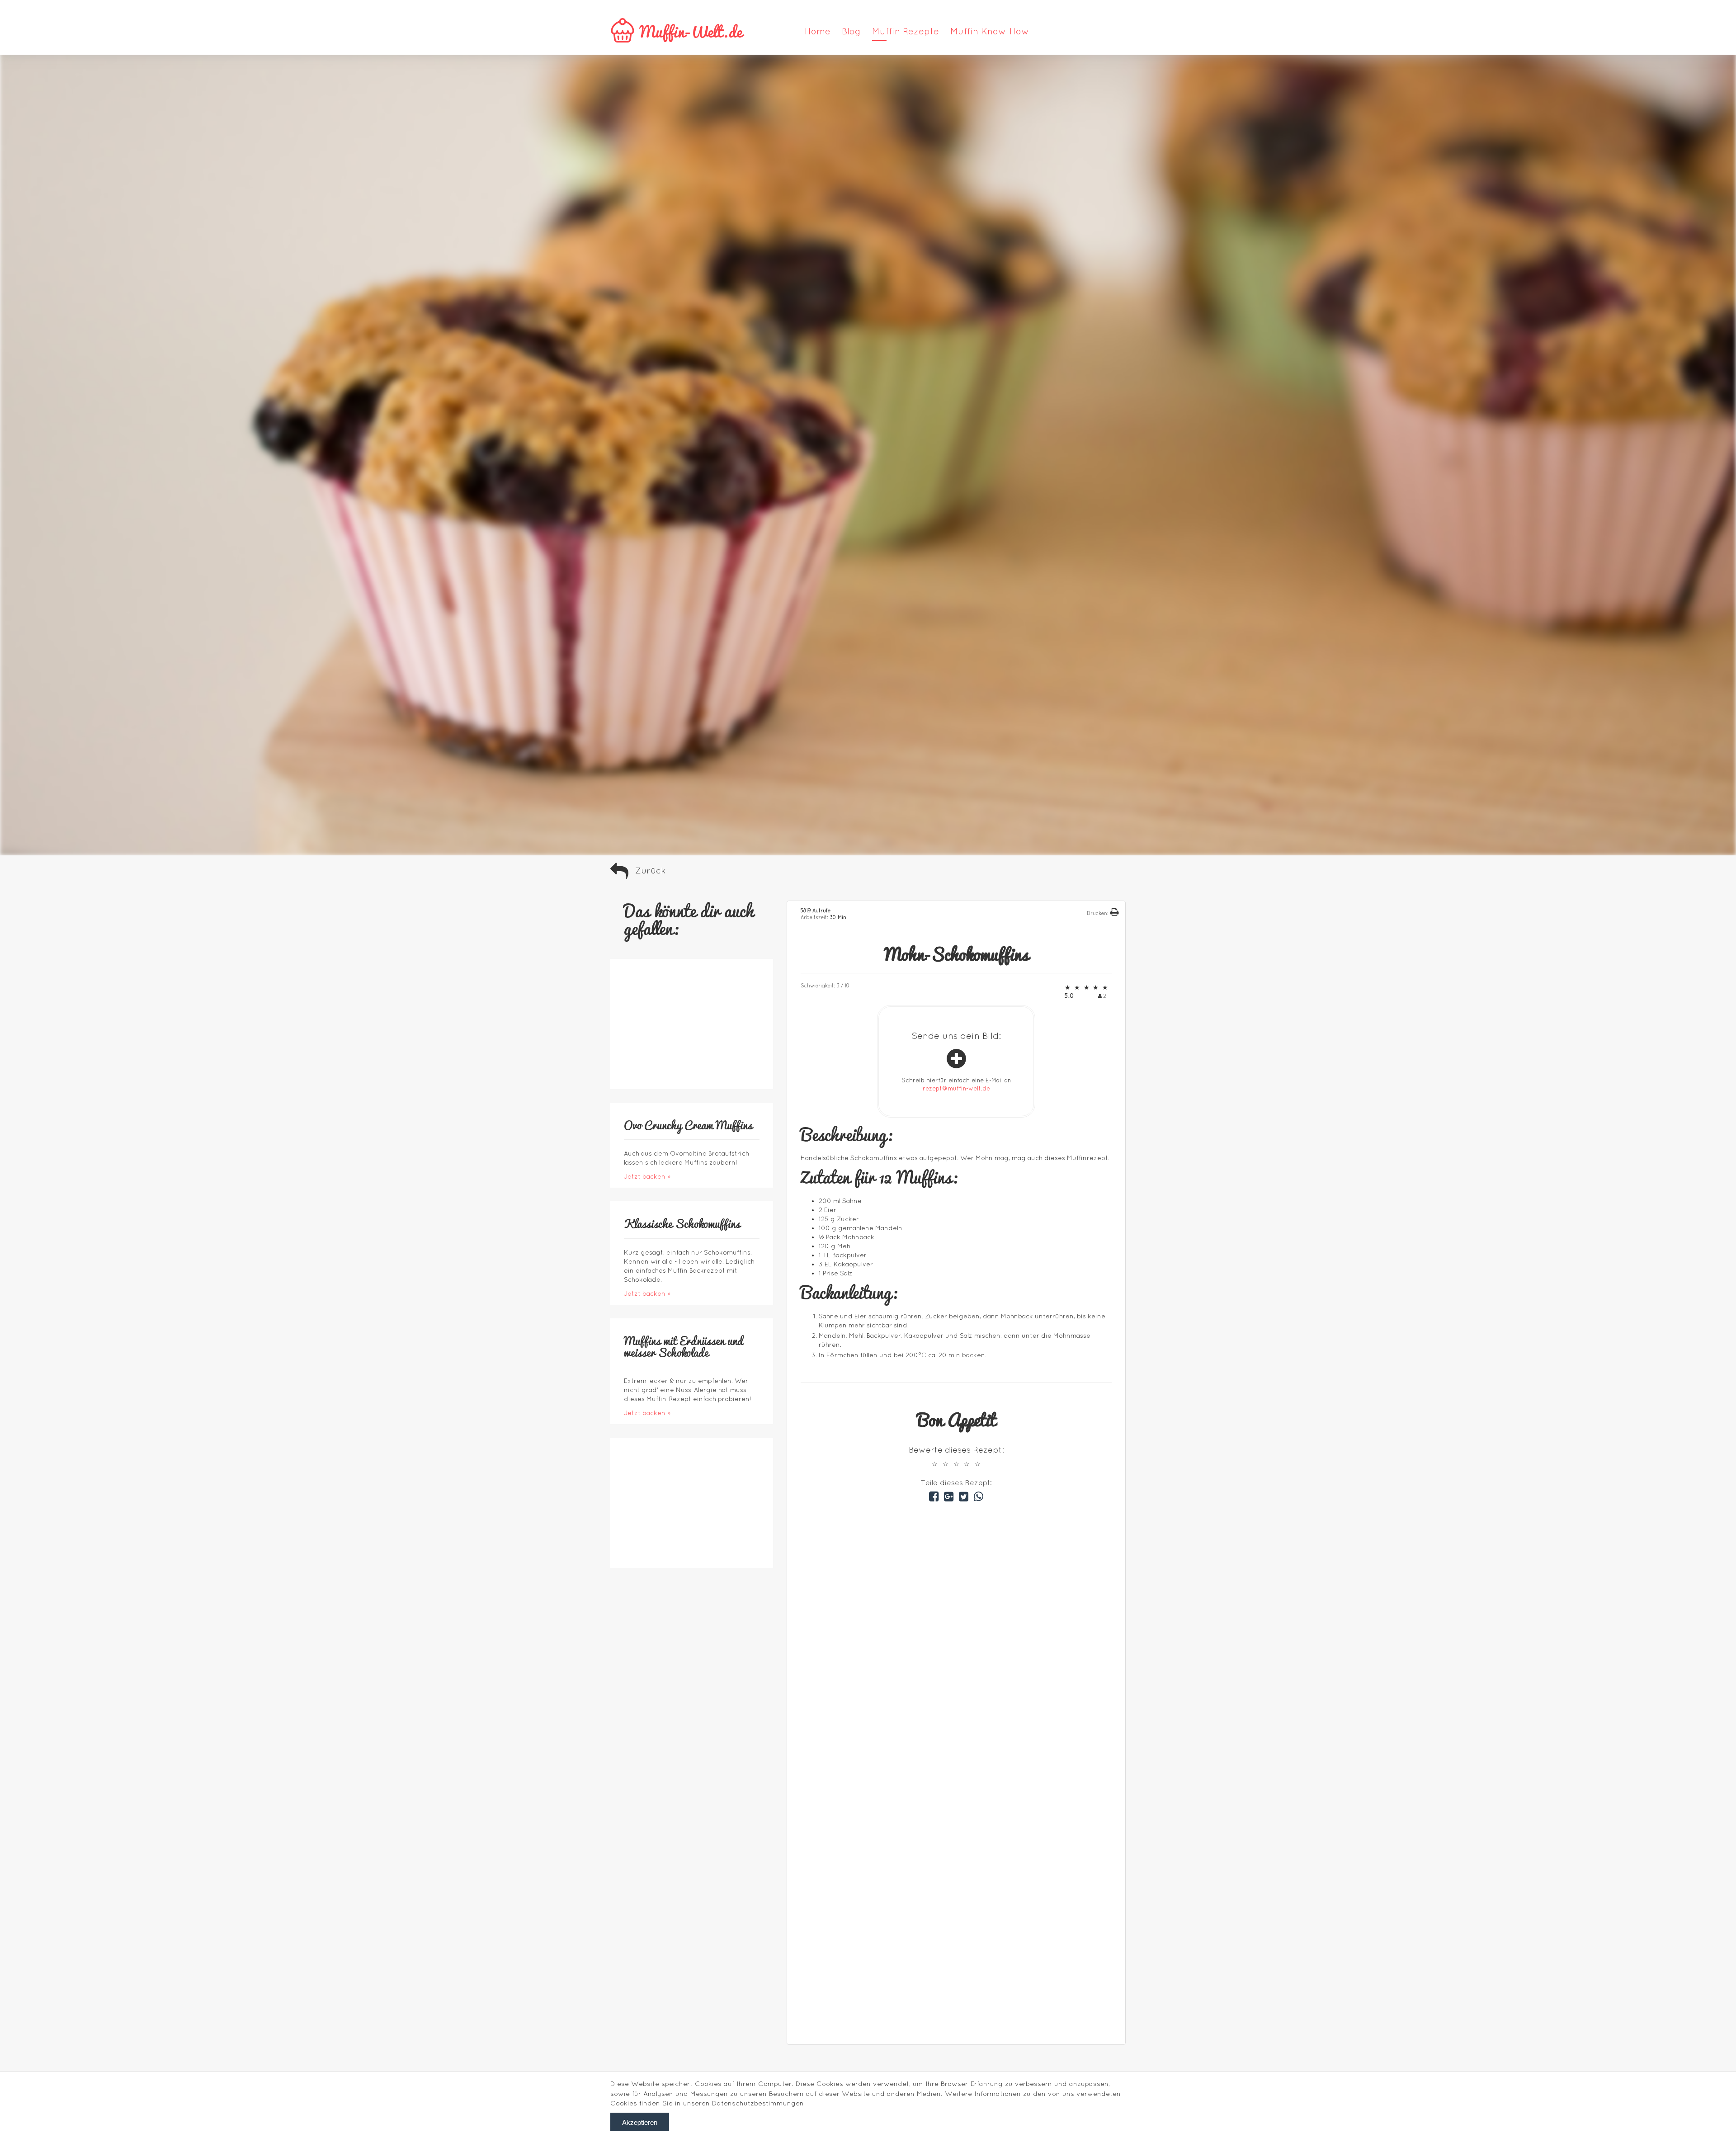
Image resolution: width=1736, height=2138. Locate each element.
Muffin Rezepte (906, 31)
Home (818, 31)
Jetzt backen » (647, 1176)
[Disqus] (956, 1618)
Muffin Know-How (990, 31)
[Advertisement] (965, 1987)
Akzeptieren (640, 2122)
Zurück (651, 870)
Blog (851, 31)
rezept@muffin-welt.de (956, 1088)
